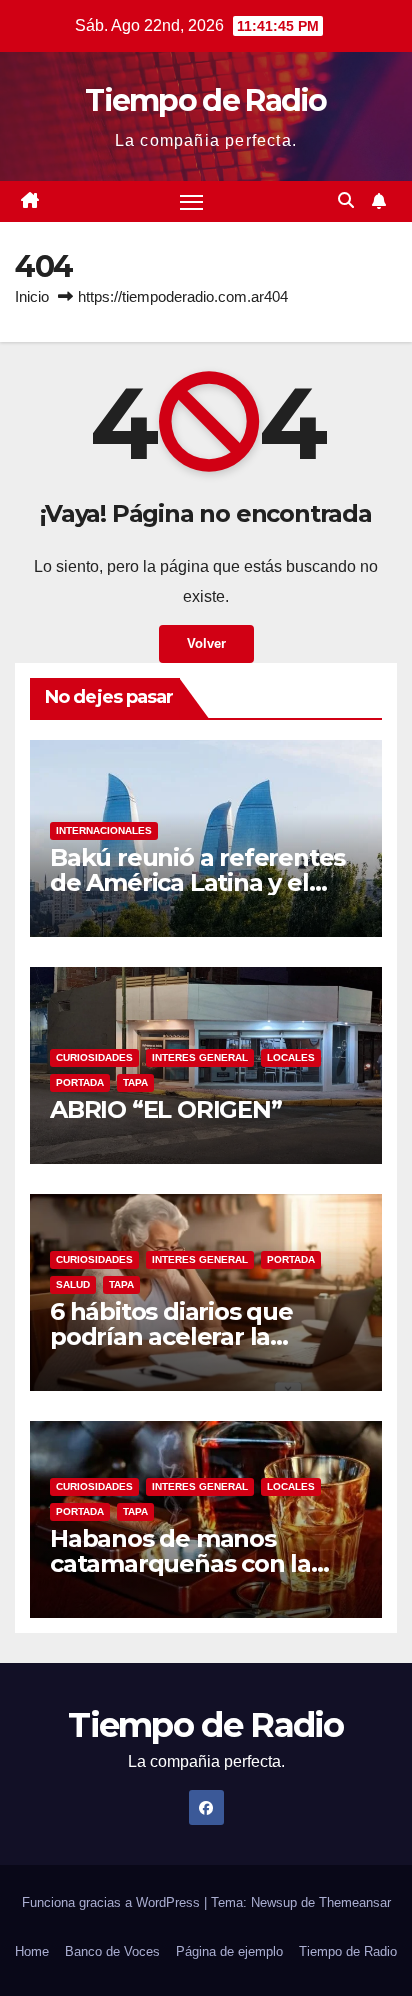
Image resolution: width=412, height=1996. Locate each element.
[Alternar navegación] (192, 202)
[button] (346, 200)
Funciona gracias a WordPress (113, 1902)
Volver (206, 643)
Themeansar (355, 1902)
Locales (291, 1057)
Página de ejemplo (229, 1951)
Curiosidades (94, 1057)
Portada (80, 1082)
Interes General (200, 1057)
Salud (73, 1284)
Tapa (135, 1082)
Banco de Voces (112, 1951)
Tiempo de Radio (206, 100)
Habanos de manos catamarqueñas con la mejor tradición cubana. (188, 1563)
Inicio (32, 296)
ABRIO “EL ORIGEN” (166, 1109)
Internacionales (104, 830)
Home (32, 1951)
